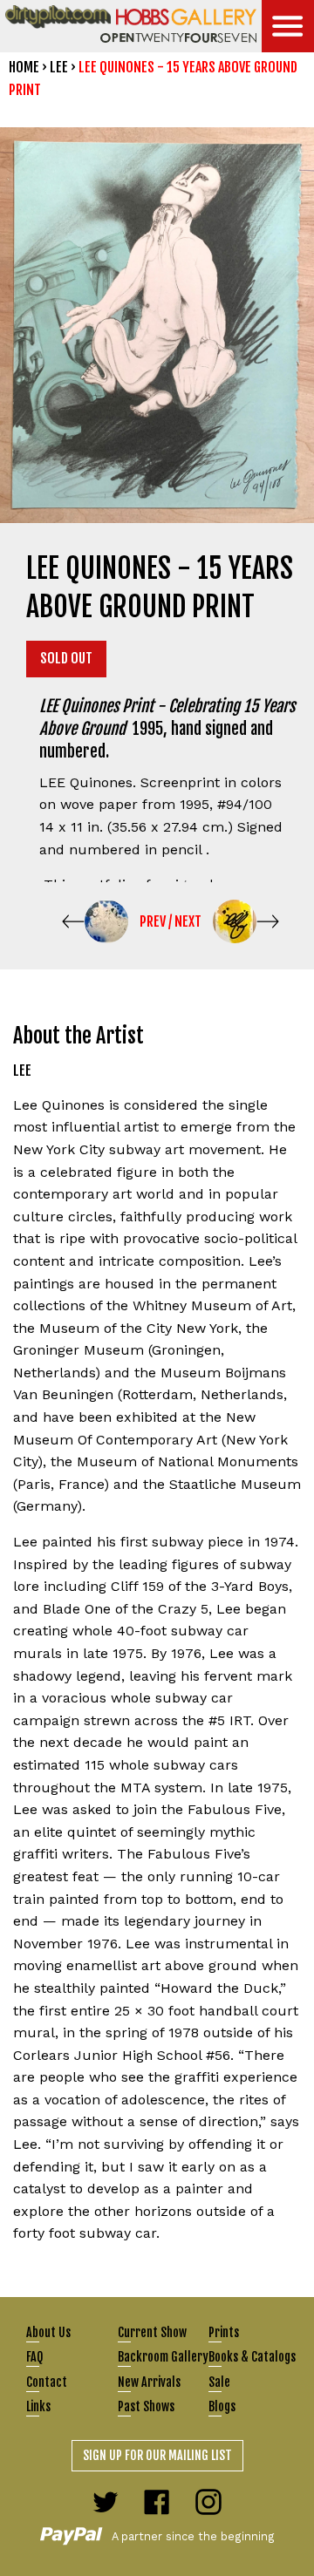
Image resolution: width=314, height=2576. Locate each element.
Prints (224, 2332)
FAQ (34, 2357)
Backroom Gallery (163, 2357)
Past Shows (146, 2406)
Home (24, 67)
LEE (59, 67)
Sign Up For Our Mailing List (157, 2455)
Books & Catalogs (252, 2357)
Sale (219, 2382)
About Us (48, 2332)
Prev (153, 921)
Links (38, 2406)
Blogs (222, 2406)
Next (188, 921)
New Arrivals (149, 2382)
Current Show (152, 2332)
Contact (47, 2382)
